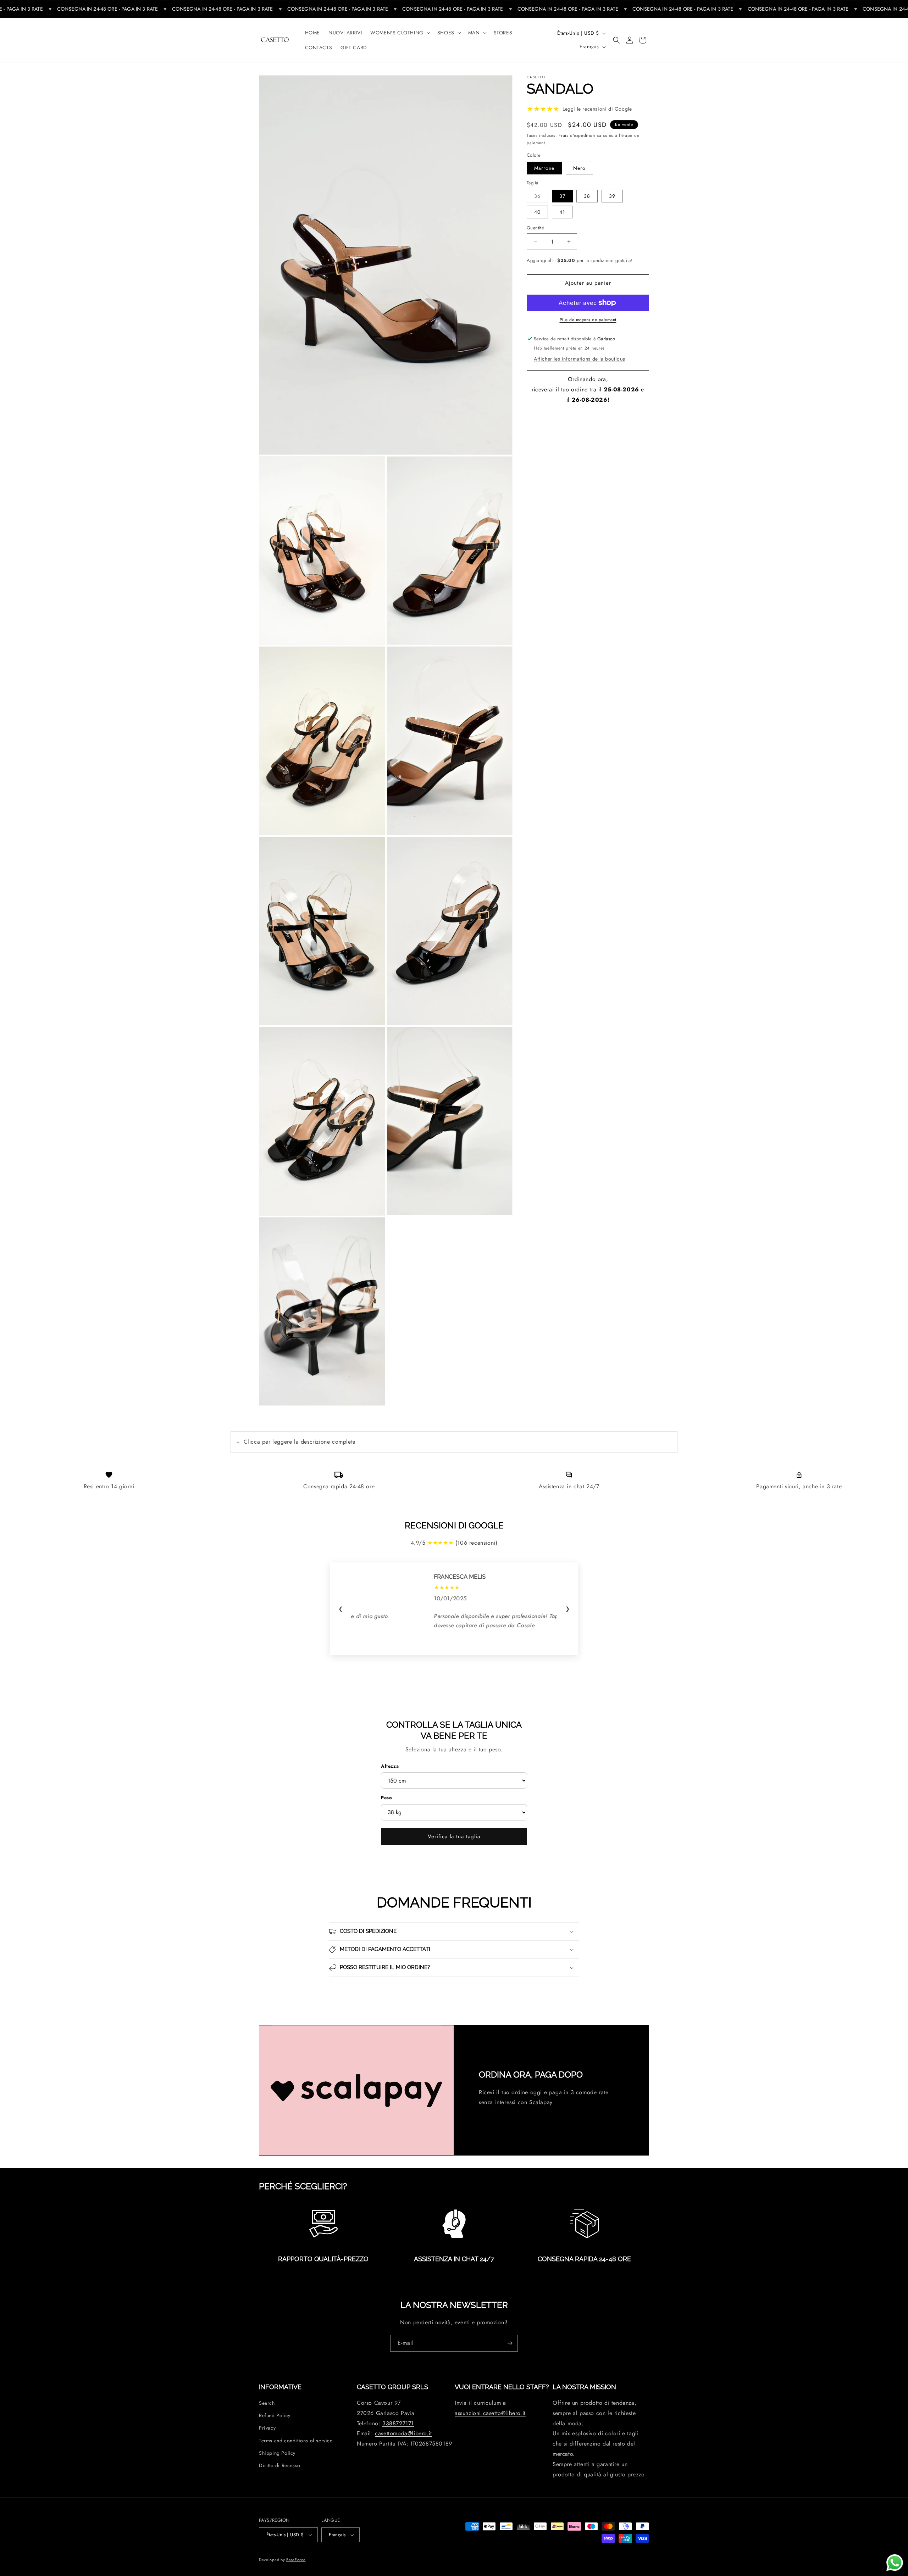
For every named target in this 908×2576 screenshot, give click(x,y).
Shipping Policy (277, 2453)
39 (612, 196)
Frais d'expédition (577, 135)
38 (587, 196)
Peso (386, 1798)
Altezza (390, 1766)
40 (537, 212)
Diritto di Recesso (280, 2465)
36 (541, 196)
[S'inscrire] (510, 2343)
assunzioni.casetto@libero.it (490, 2413)
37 (562, 196)
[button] (400, 33)
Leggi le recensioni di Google (597, 109)
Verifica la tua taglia (454, 1836)
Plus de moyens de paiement (588, 320)
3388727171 (398, 2423)
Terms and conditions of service (296, 2441)
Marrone (544, 168)
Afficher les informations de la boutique (580, 359)
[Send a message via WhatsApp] (895, 2563)
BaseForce (296, 2560)
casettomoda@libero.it (403, 2433)
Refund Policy (275, 2415)
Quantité (535, 228)
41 (562, 212)
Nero (579, 168)
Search (267, 2403)
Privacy (267, 2428)
